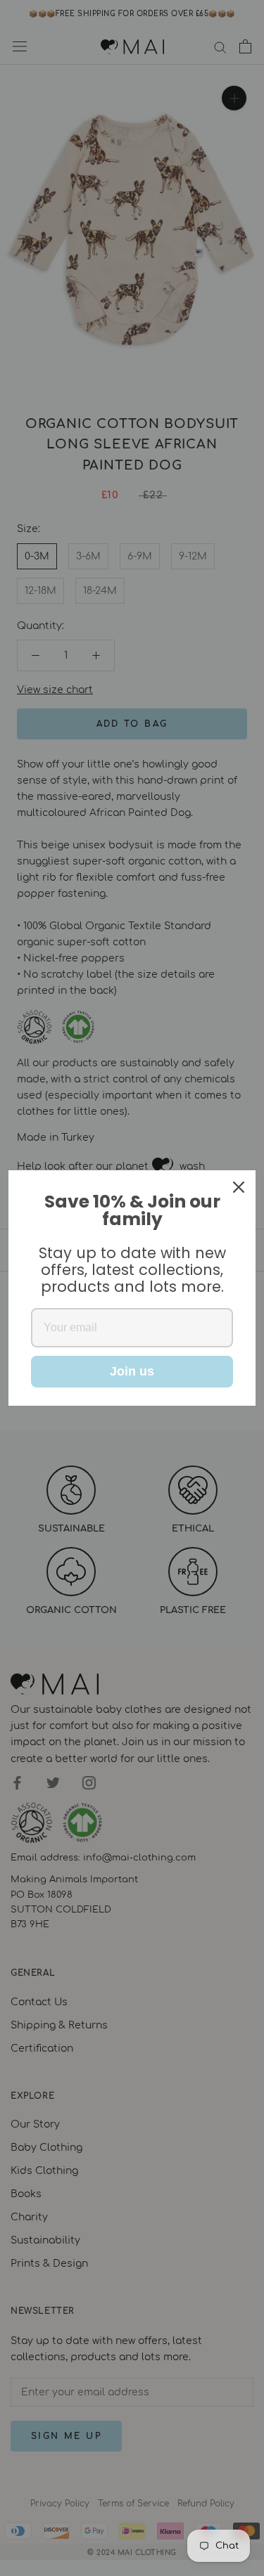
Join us (132, 1371)
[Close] (239, 1187)
